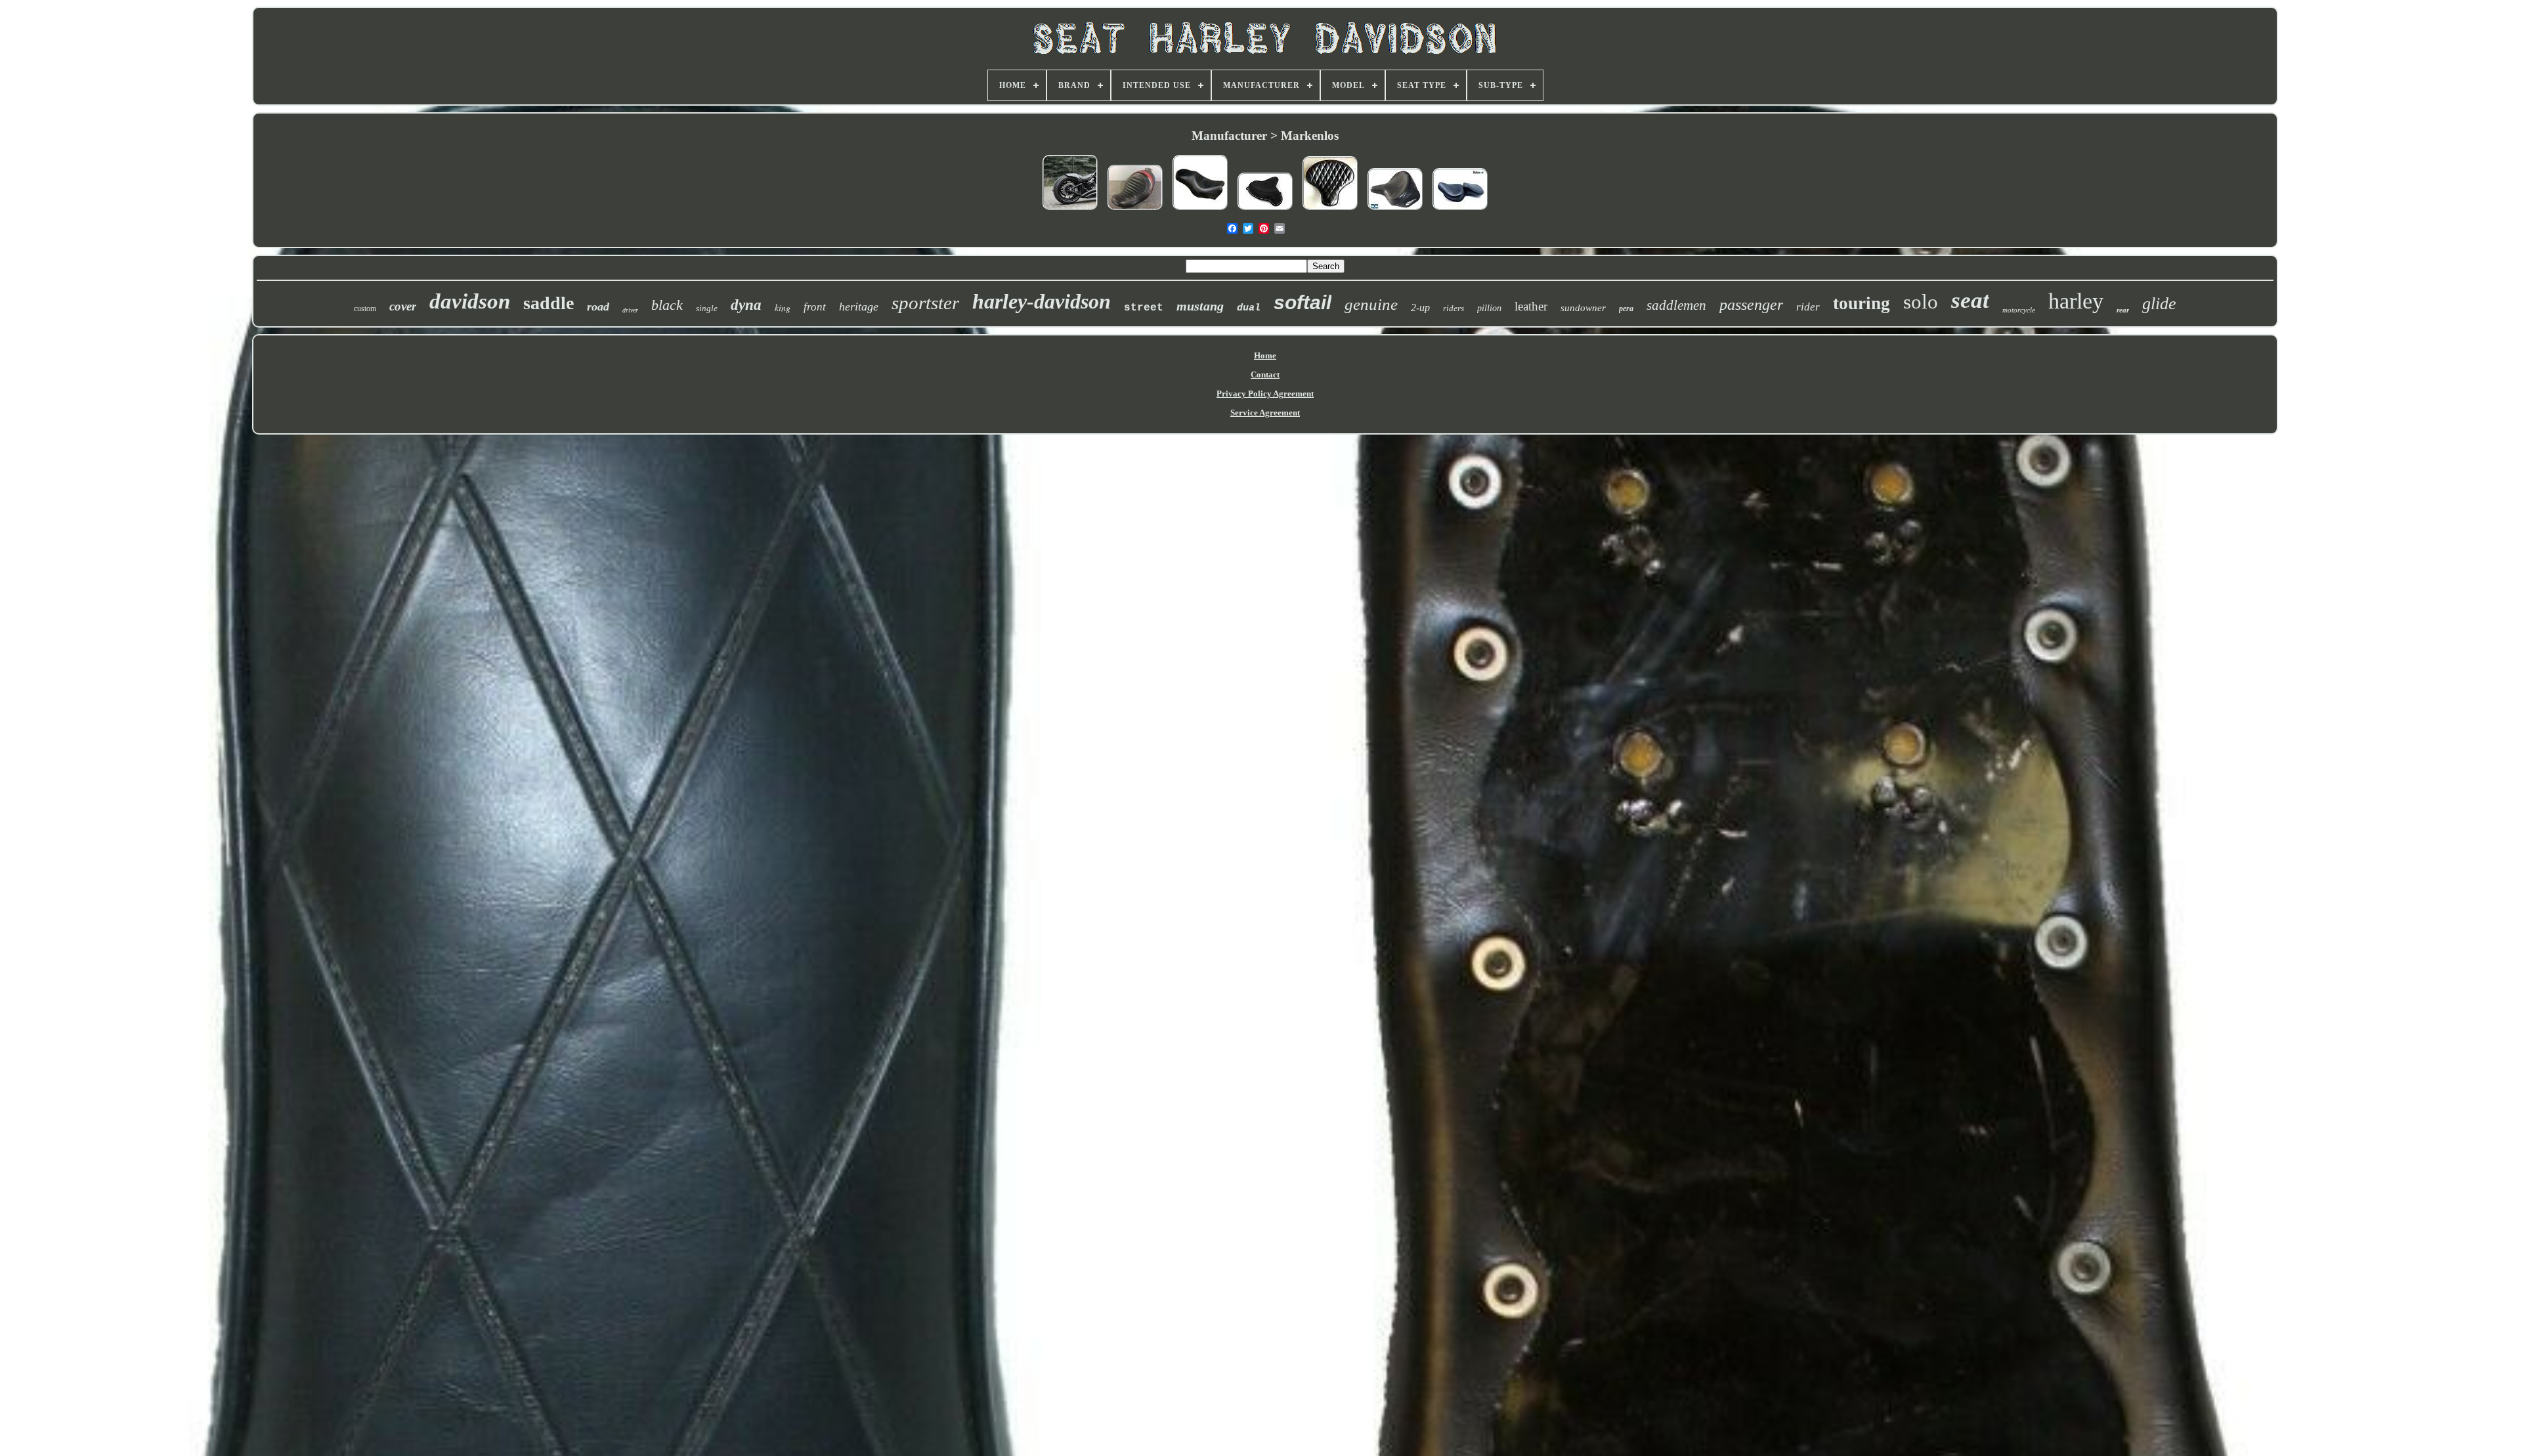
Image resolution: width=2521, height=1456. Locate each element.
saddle (549, 303)
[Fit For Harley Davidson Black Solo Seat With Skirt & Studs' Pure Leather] (1265, 211)
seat (1970, 300)
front (815, 307)
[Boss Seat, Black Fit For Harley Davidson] (1200, 211)
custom (365, 309)
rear (2123, 310)
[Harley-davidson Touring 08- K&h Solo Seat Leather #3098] (1135, 211)
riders (1454, 308)
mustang (1200, 306)
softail (1303, 302)
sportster (925, 303)
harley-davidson (1042, 301)
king (783, 308)
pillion (1489, 308)
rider (1808, 307)
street (1144, 308)
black (667, 305)
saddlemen (1676, 305)
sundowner (1583, 308)
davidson (470, 301)
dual (1249, 308)
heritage (859, 307)
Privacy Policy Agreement (1265, 394)
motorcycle (2019, 310)
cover (403, 306)
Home (1265, 355)
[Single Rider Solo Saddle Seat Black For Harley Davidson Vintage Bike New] (1395, 211)
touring (1862, 303)
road (598, 307)
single (707, 308)
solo (1921, 302)
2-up (1420, 308)
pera (1626, 309)
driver (630, 310)
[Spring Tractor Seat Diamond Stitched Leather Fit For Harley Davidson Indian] (1330, 211)
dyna (746, 305)
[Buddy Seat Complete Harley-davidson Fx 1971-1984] (1460, 211)
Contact (1265, 375)
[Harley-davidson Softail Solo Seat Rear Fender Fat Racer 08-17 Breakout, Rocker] (1070, 211)
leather (1531, 306)
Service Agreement (1265, 413)
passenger (1751, 305)
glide (2159, 304)
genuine (1371, 304)
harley (2076, 301)
